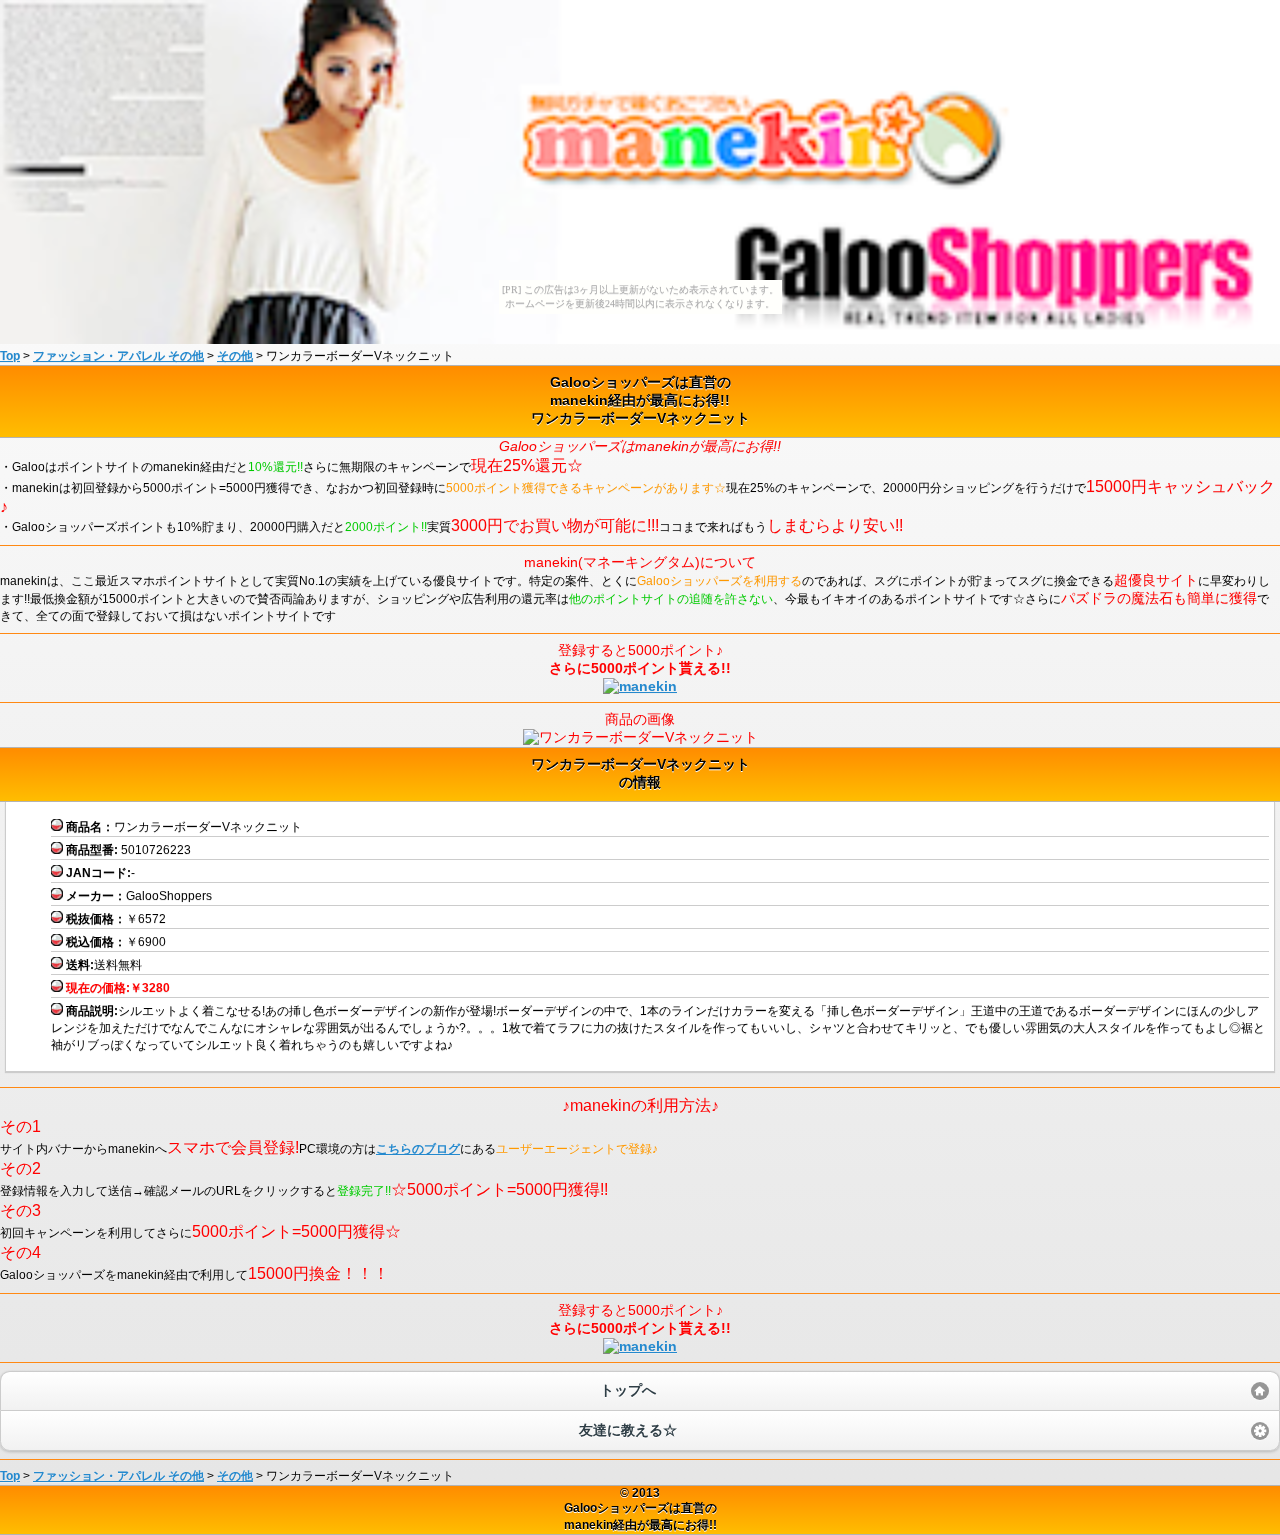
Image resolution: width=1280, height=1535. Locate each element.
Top (10, 356)
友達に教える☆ (628, 1430)
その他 (235, 356)
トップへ (628, 1390)
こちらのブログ (418, 1149)
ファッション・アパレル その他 (118, 356)
